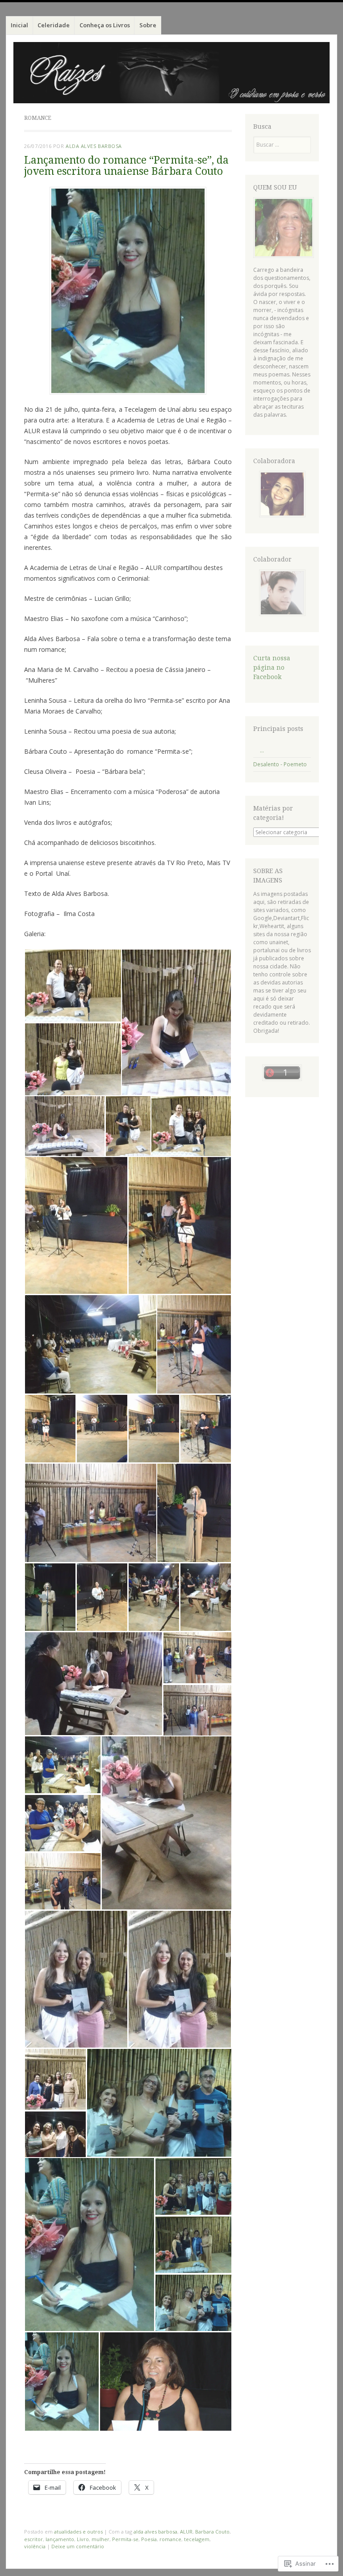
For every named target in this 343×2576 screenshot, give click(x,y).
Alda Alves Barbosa (94, 146)
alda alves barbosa (155, 2532)
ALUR (186, 2532)
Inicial (19, 25)
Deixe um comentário (78, 2546)
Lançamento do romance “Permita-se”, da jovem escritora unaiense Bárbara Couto (126, 166)
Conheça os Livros (105, 25)
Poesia (149, 2539)
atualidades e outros (78, 2532)
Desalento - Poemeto (280, 764)
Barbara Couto (212, 2532)
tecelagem (197, 2539)
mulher (100, 2539)
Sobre (148, 25)
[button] (73, 986)
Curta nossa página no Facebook (272, 667)
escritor (33, 2539)
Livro (83, 2539)
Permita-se (125, 2539)
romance (170, 2539)
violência (35, 2546)
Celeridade (54, 25)
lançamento (60, 2539)
